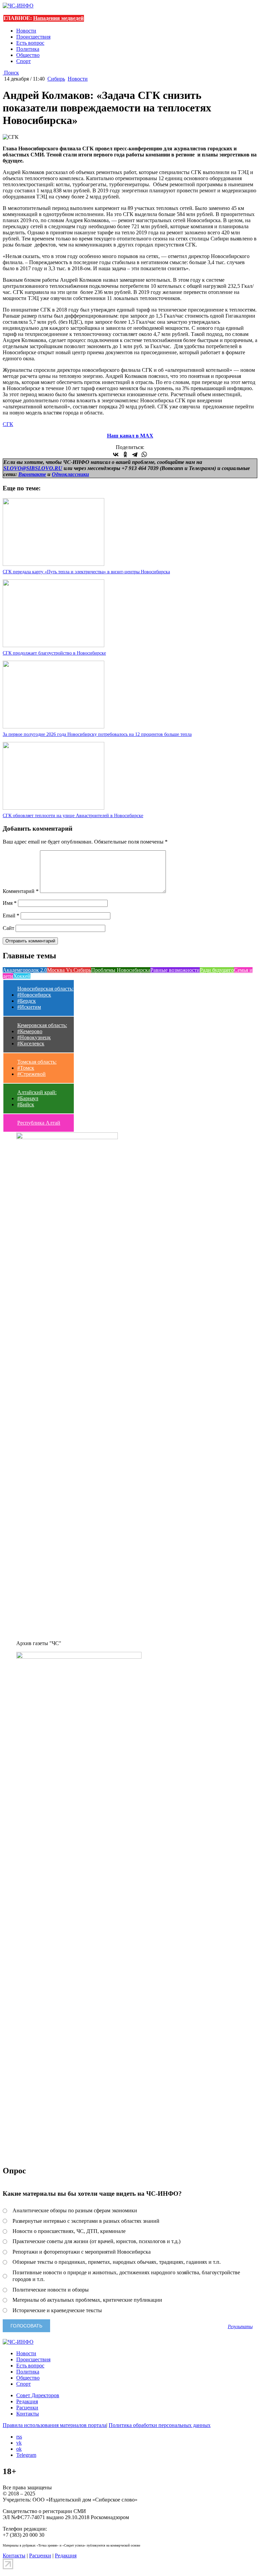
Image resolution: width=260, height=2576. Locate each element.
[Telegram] (135, 454)
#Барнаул (28, 1098)
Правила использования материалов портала (55, 2425)
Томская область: (37, 1062)
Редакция (27, 2401)
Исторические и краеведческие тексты (57, 2310)
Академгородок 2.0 (25, 970)
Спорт (24, 61)
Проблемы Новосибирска (121, 970)
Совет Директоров (38, 2395)
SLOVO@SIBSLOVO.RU (33, 468)
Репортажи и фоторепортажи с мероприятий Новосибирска (82, 2252)
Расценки (27, 2408)
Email (11, 916)
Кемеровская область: (42, 1025)
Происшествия (33, 37)
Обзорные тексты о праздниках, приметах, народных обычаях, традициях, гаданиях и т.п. (117, 2262)
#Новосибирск (34, 995)
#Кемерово (30, 1031)
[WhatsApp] (144, 454)
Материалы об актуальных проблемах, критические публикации (87, 2300)
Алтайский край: (37, 1092)
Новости (26, 31)
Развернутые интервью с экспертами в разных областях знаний (86, 2221)
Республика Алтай (39, 1123)
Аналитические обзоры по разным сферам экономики (75, 2210)
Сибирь (56, 79)
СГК (8, 424)
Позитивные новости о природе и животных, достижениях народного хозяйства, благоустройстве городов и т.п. (126, 2276)
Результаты (240, 2326)
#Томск (26, 1068)
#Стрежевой (31, 1074)
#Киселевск (31, 1044)
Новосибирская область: (45, 989)
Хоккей (22, 976)
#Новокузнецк (34, 1037)
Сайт (8, 928)
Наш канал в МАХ (130, 436)
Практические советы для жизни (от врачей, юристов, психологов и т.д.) (96, 2241)
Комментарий (21, 891)
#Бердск (27, 1001)
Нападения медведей (58, 18)
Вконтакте (32, 474)
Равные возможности (175, 970)
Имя (10, 903)
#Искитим (29, 1007)
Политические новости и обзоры (51, 2290)
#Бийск (26, 1104)
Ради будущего (217, 970)
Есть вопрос (30, 43)
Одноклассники (70, 474)
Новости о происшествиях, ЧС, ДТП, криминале (69, 2231)
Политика (28, 49)
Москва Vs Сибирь (69, 970)
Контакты (28, 2414)
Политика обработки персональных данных (160, 2425)
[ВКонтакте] (116, 454)
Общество (28, 55)
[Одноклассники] (125, 454)
